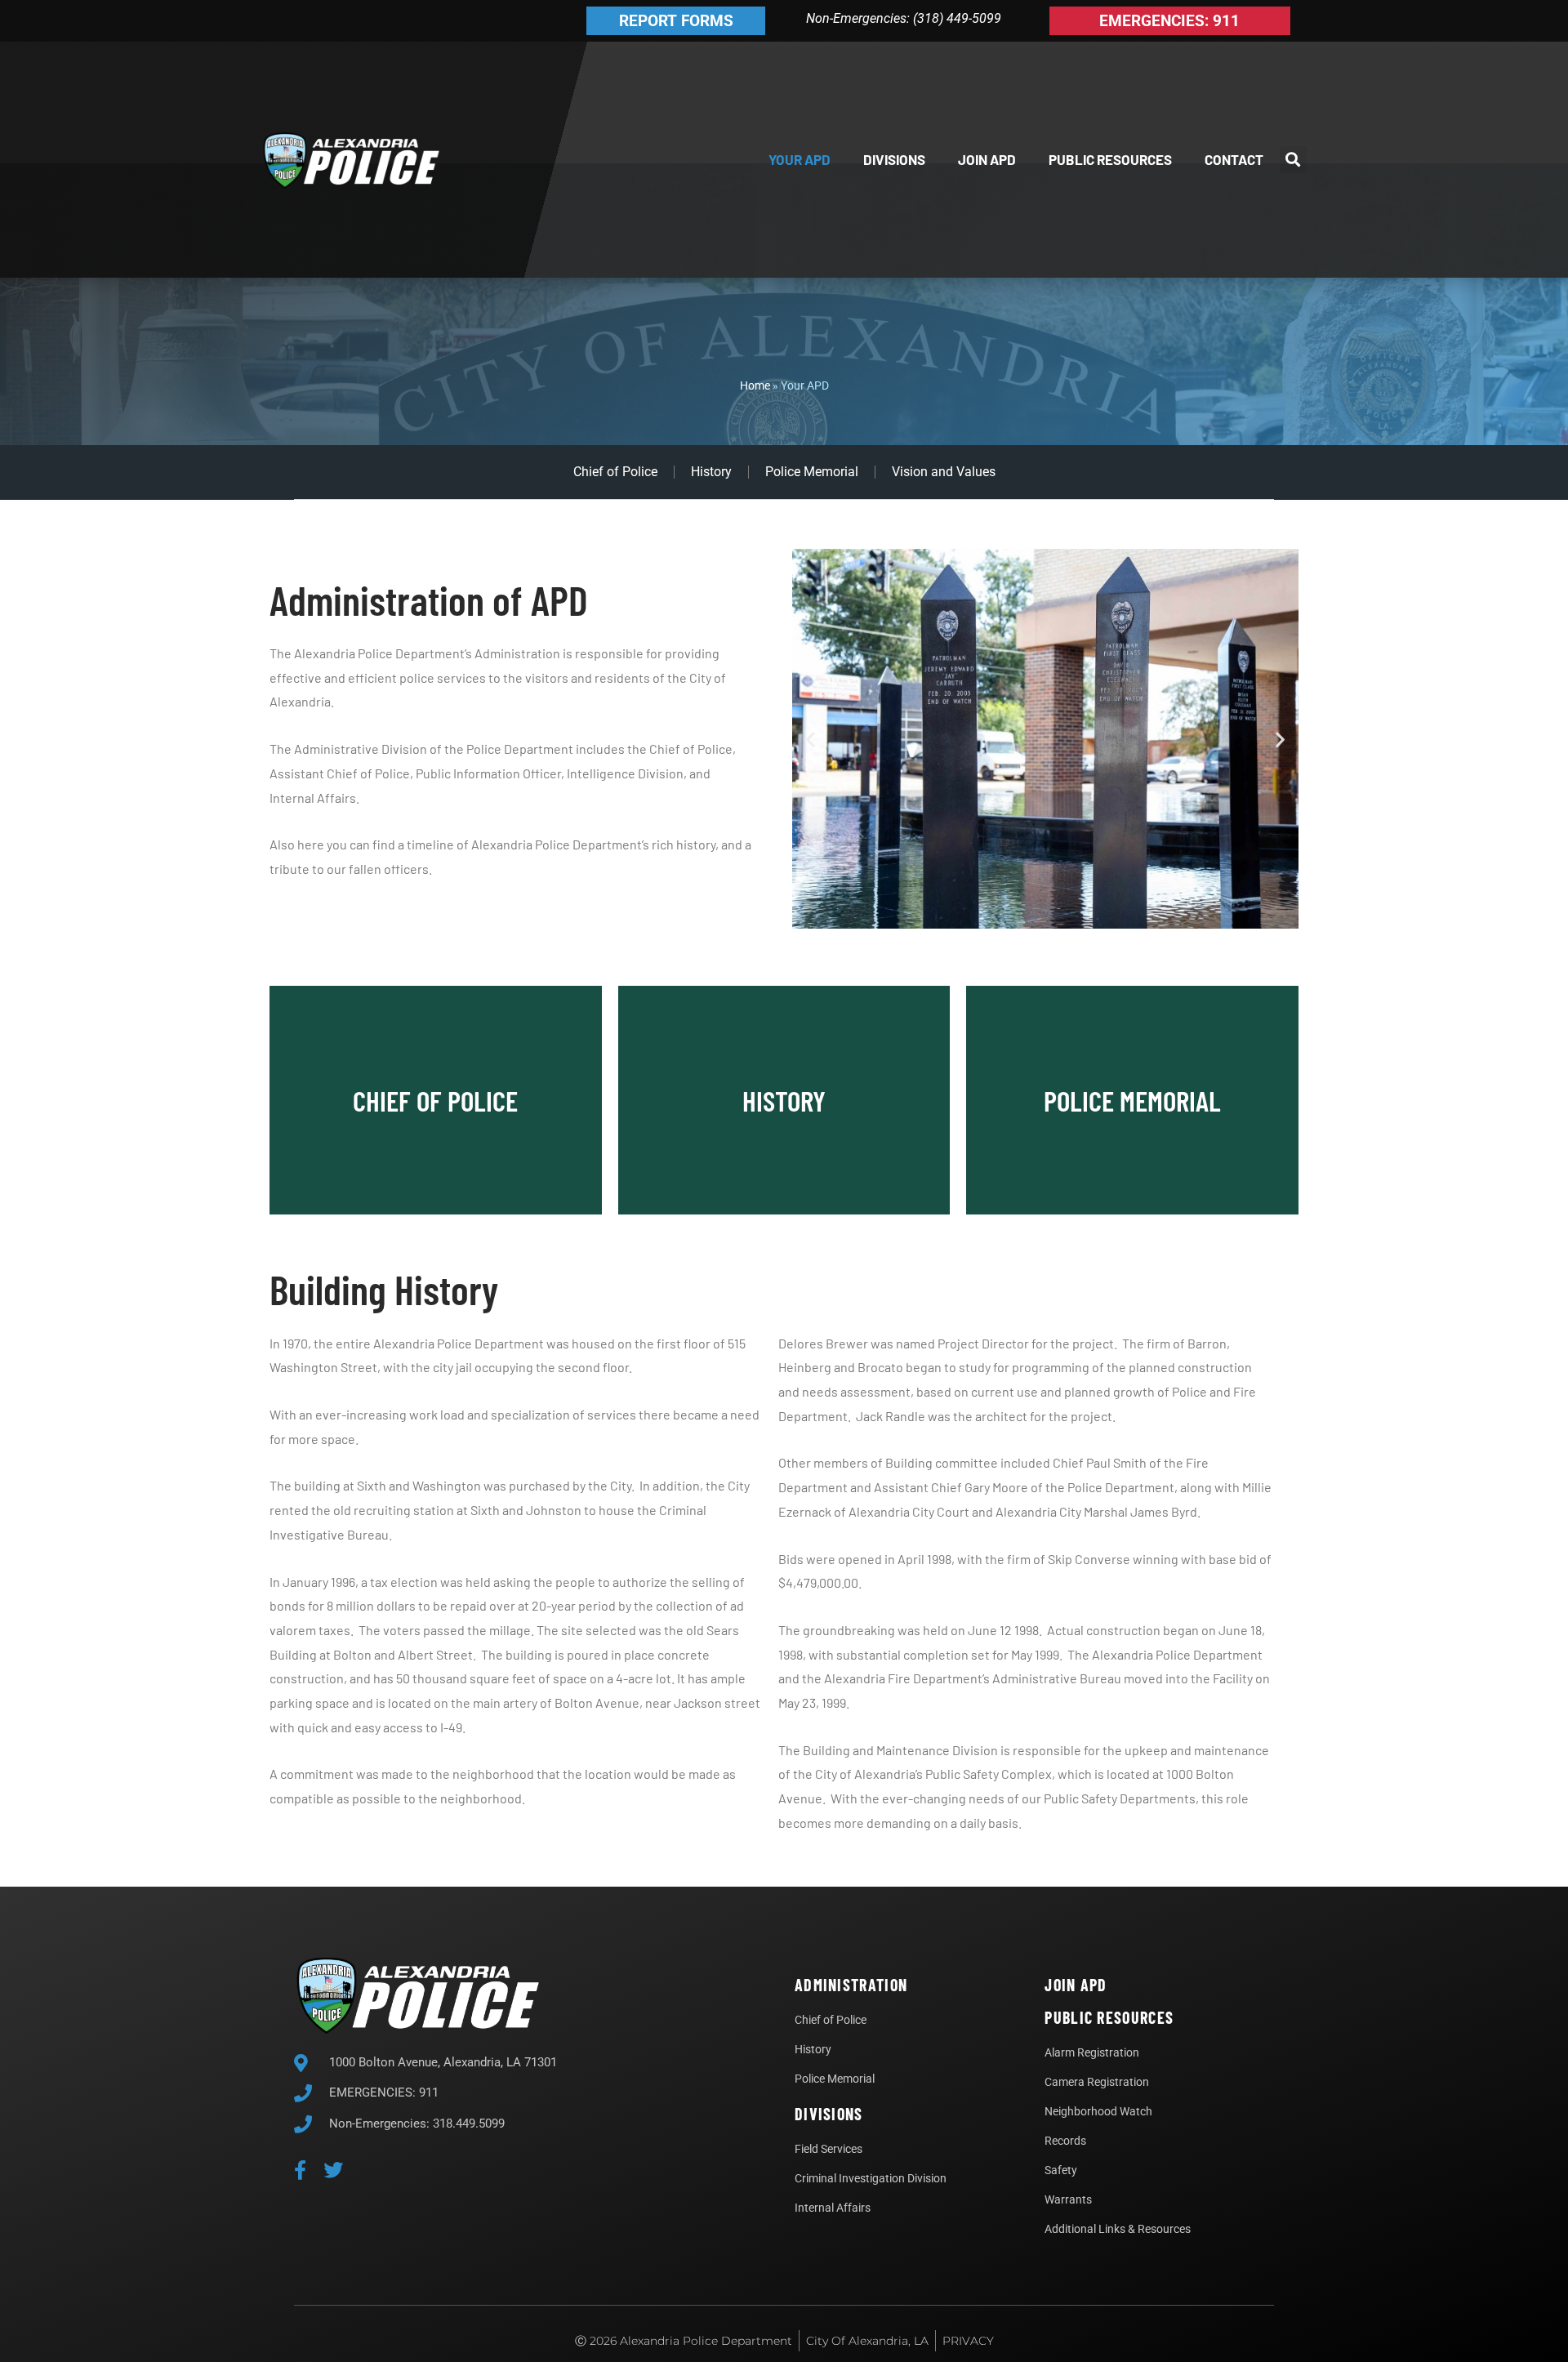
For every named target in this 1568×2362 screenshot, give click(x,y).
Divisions (894, 159)
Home (755, 385)
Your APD (800, 159)
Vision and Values (944, 472)
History (711, 472)
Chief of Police (615, 472)
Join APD (987, 159)
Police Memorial (812, 472)
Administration (851, 1985)
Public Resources (1110, 159)
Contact (1234, 159)
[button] (1293, 160)
